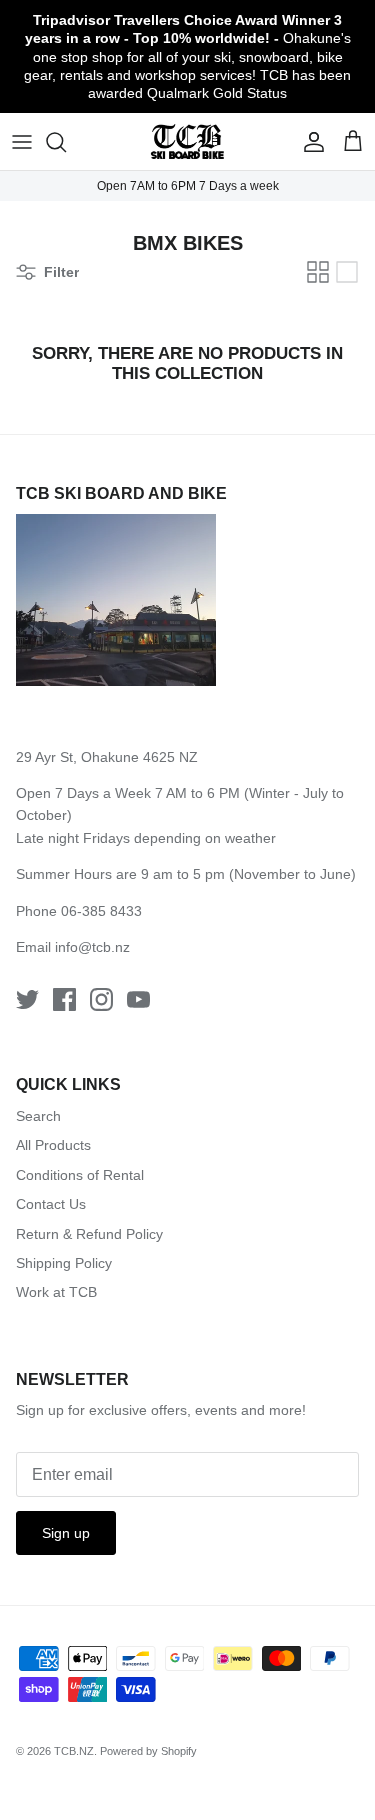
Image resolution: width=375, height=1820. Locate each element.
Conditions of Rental (80, 1175)
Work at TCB (56, 1292)
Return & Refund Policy (89, 1234)
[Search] (66, 142)
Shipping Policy (64, 1263)
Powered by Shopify (148, 1751)
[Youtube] (138, 999)
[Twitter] (27, 999)
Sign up (66, 1533)
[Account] (309, 142)
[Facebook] (64, 999)
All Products (53, 1145)
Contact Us (51, 1204)
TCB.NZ (74, 1751)
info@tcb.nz (92, 947)
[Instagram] (101, 999)
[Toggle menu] (22, 142)
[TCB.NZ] (187, 141)
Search (38, 1116)
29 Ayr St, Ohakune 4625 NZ (107, 757)
